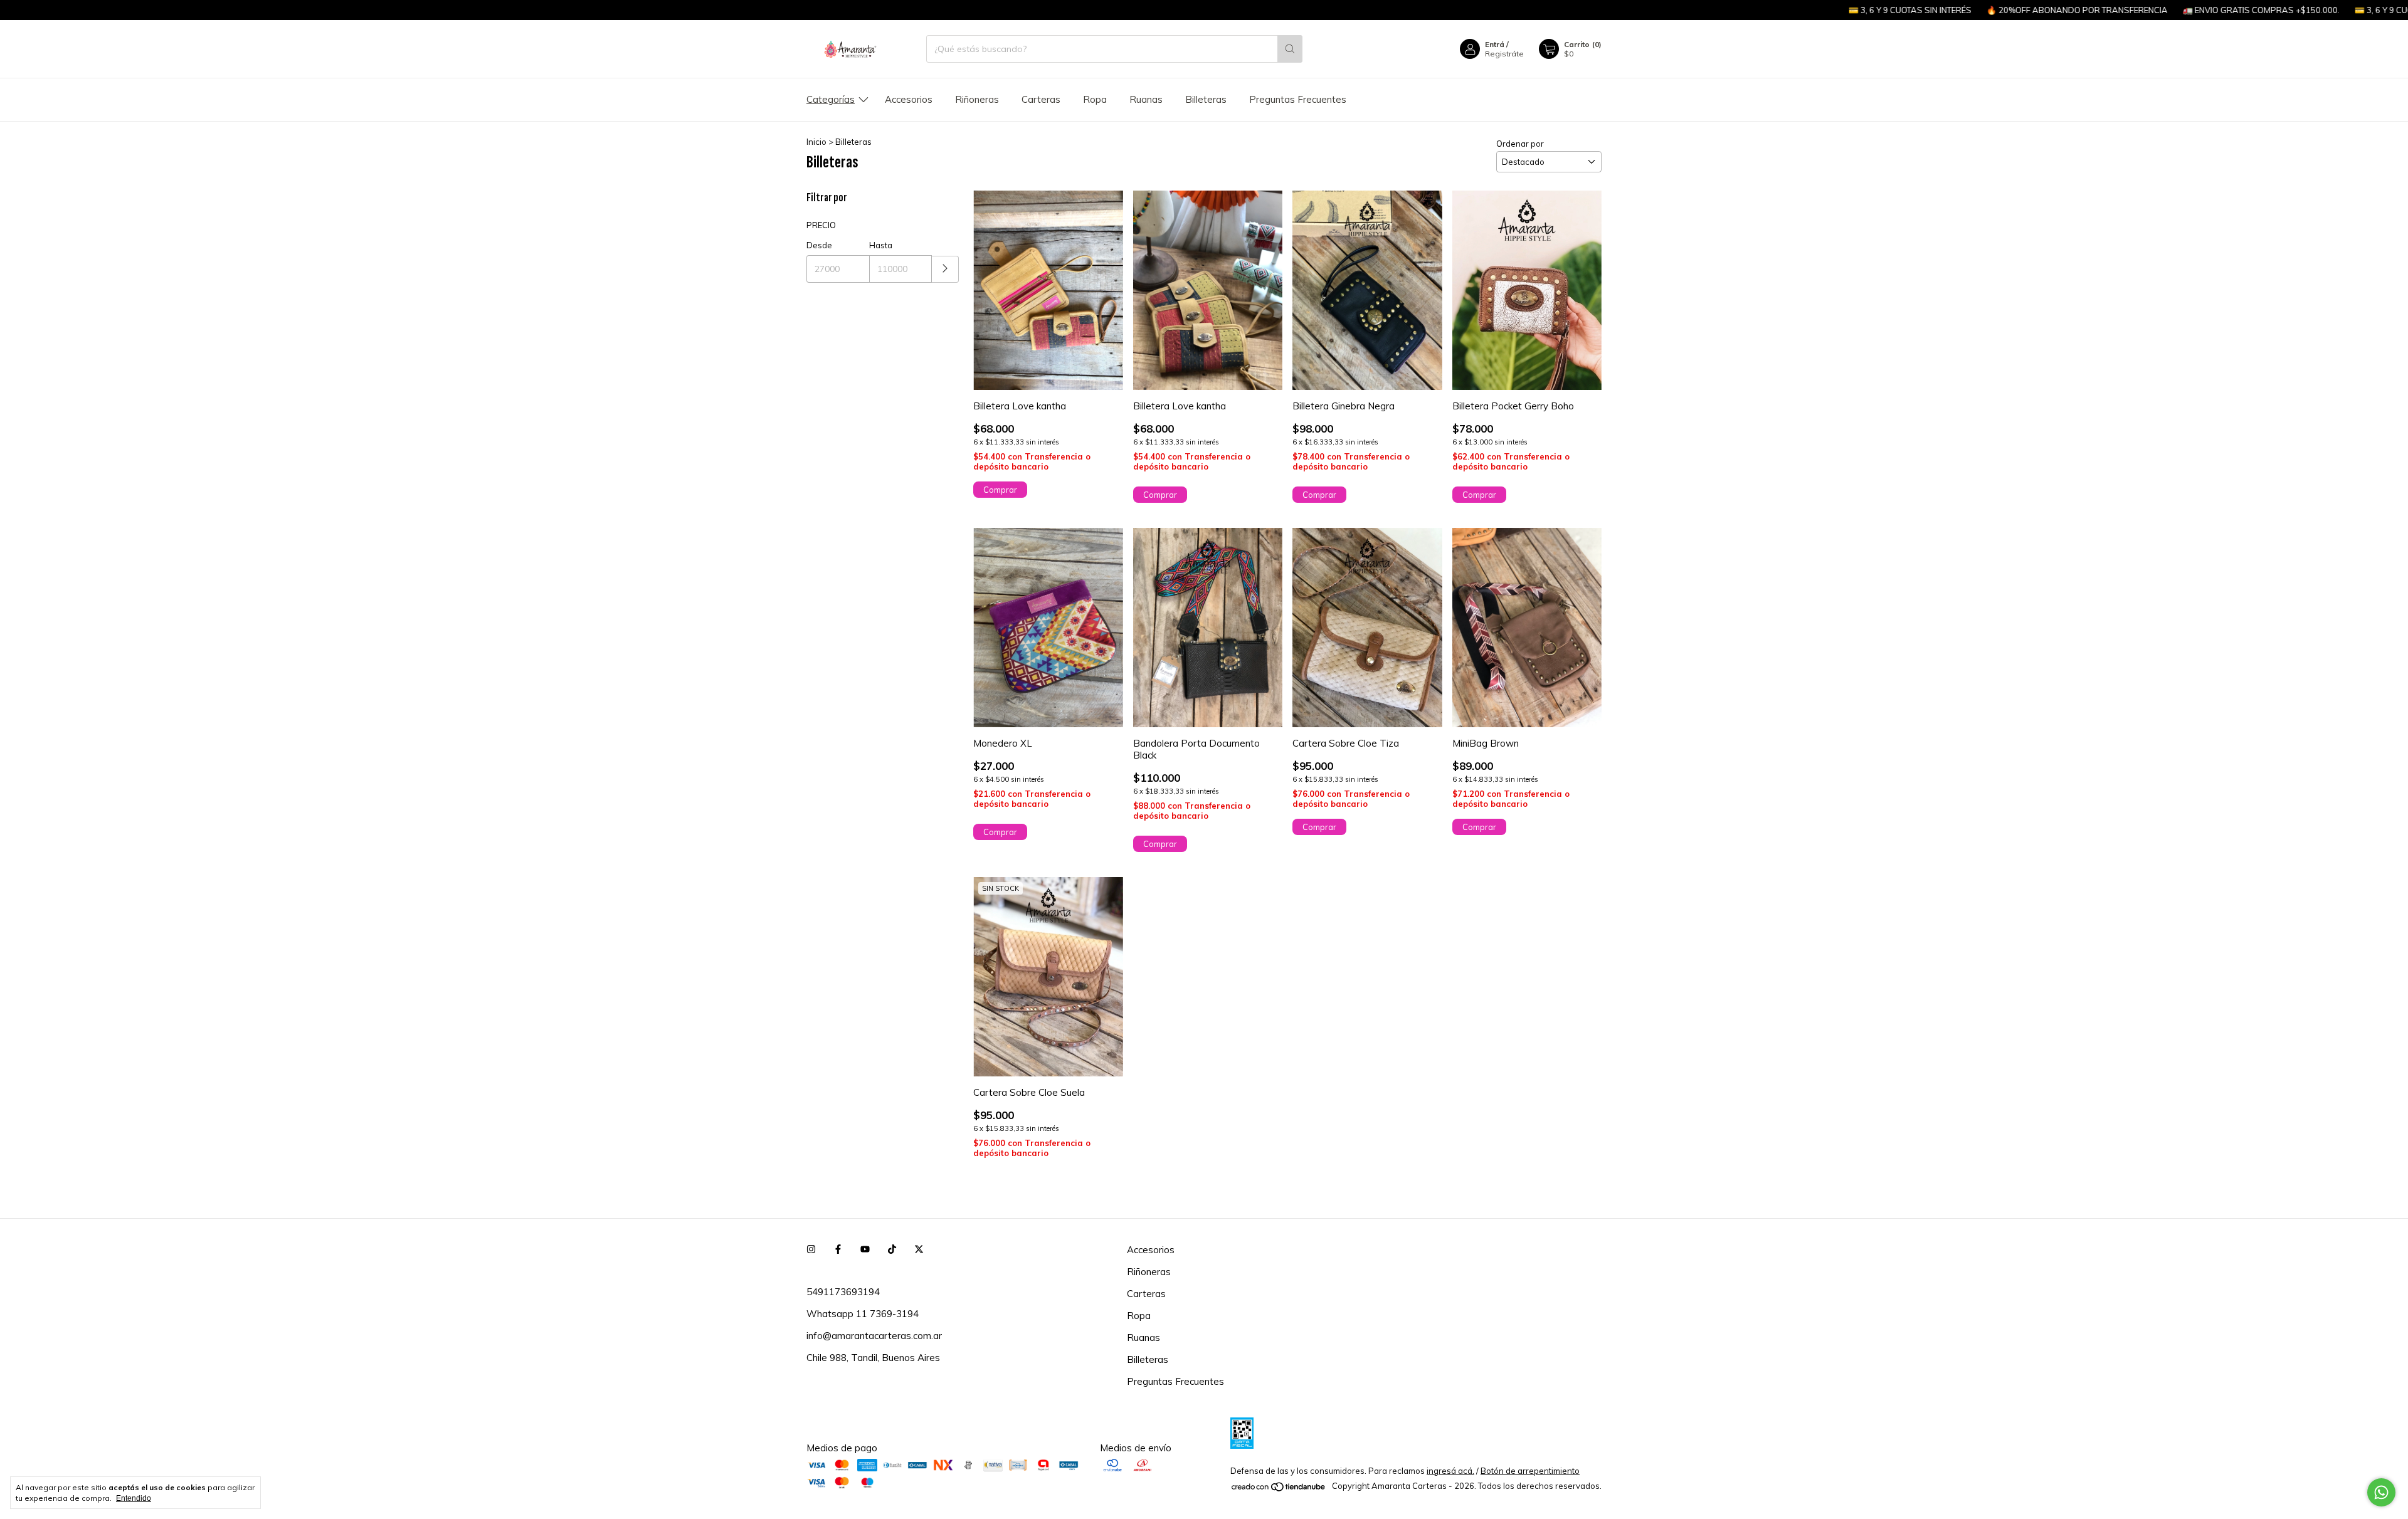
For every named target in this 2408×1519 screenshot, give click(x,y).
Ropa (1095, 99)
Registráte (1504, 54)
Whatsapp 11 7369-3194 (863, 1314)
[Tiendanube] (1279, 1489)
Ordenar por (1520, 144)
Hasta (881, 245)
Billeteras (1206, 99)
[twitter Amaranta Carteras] (919, 1250)
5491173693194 (843, 1292)
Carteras (1041, 99)
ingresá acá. (1450, 1471)
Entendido (134, 1498)
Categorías (831, 99)
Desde (819, 245)
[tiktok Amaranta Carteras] (892, 1250)
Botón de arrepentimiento (1530, 1471)
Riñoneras (977, 99)
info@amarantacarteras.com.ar (874, 1336)
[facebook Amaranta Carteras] (838, 1250)
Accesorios (909, 99)
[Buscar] (1290, 49)
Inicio (816, 142)
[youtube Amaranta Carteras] (865, 1250)
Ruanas (1146, 99)
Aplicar (945, 269)
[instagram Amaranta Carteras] (811, 1250)
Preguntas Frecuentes (1298, 99)
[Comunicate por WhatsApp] (2381, 1492)
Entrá (1495, 44)
